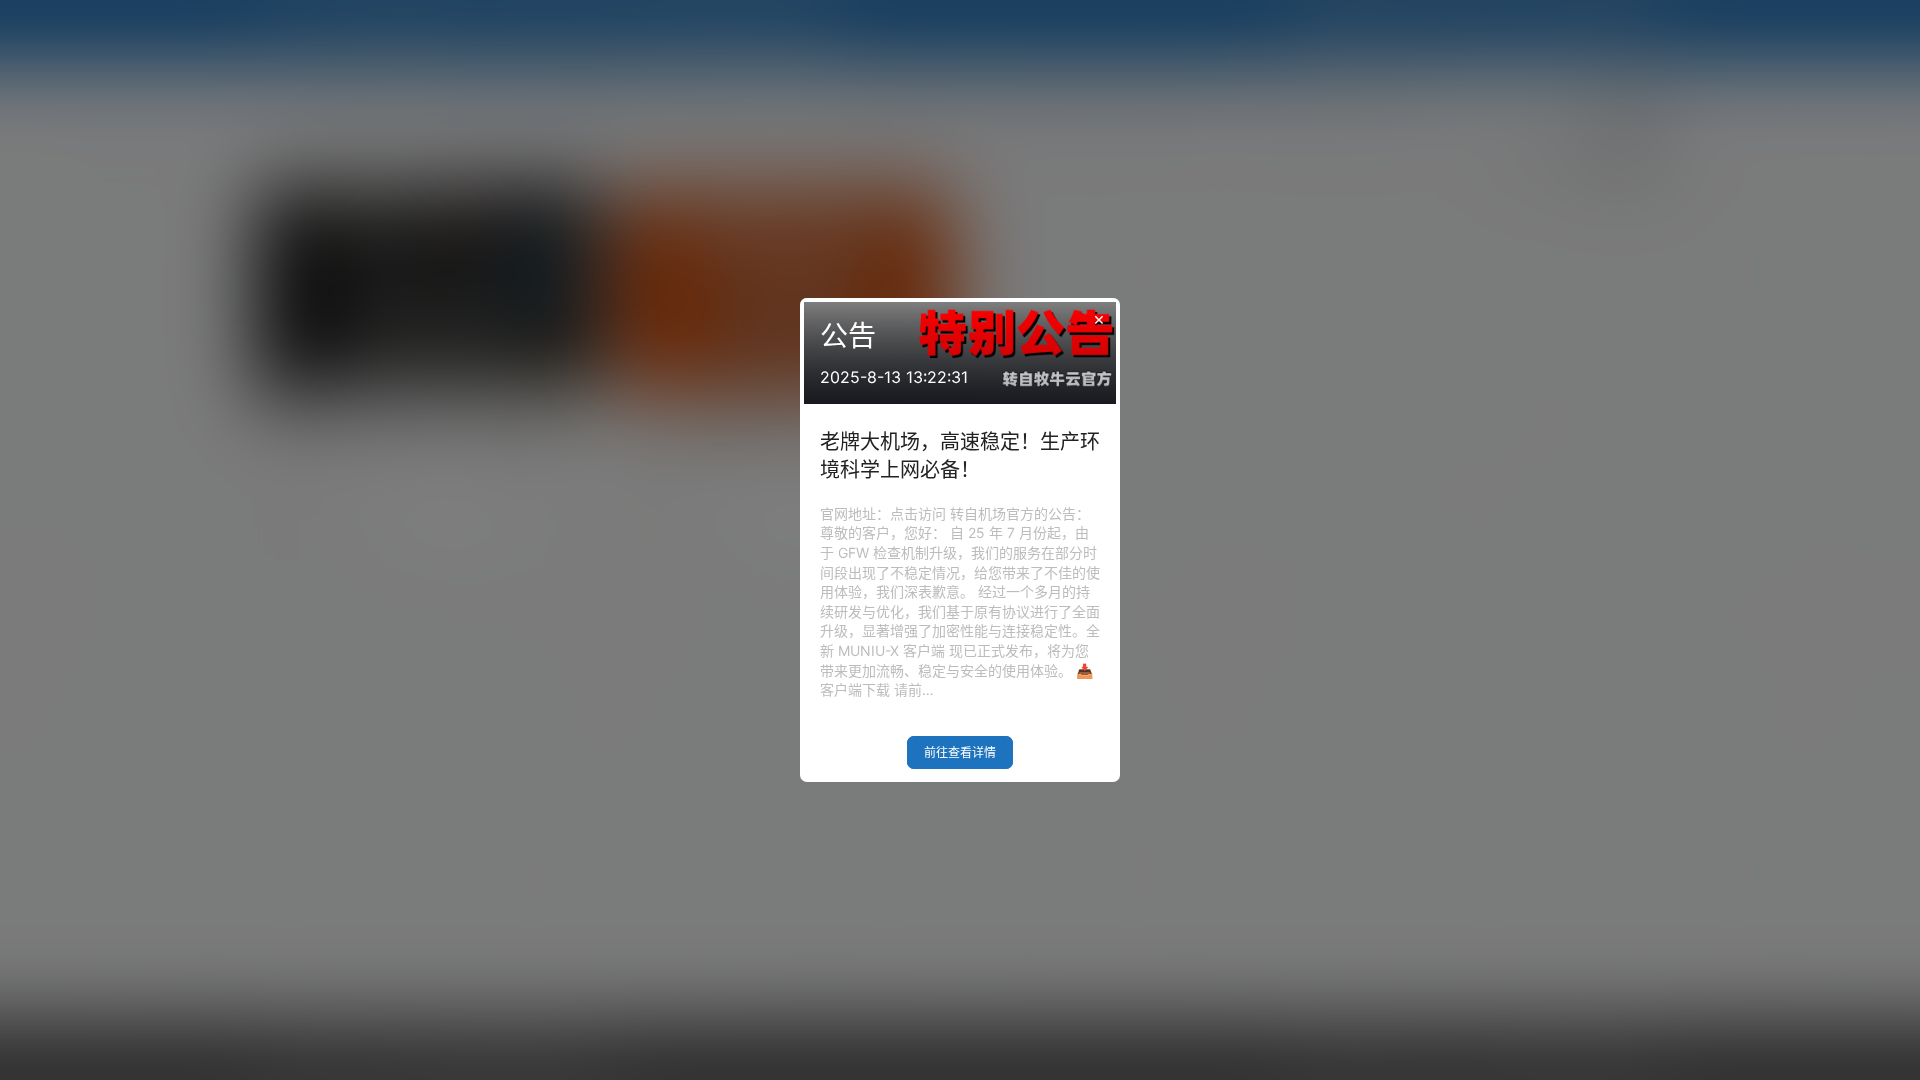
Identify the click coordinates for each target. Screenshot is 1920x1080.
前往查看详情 (960, 752)
